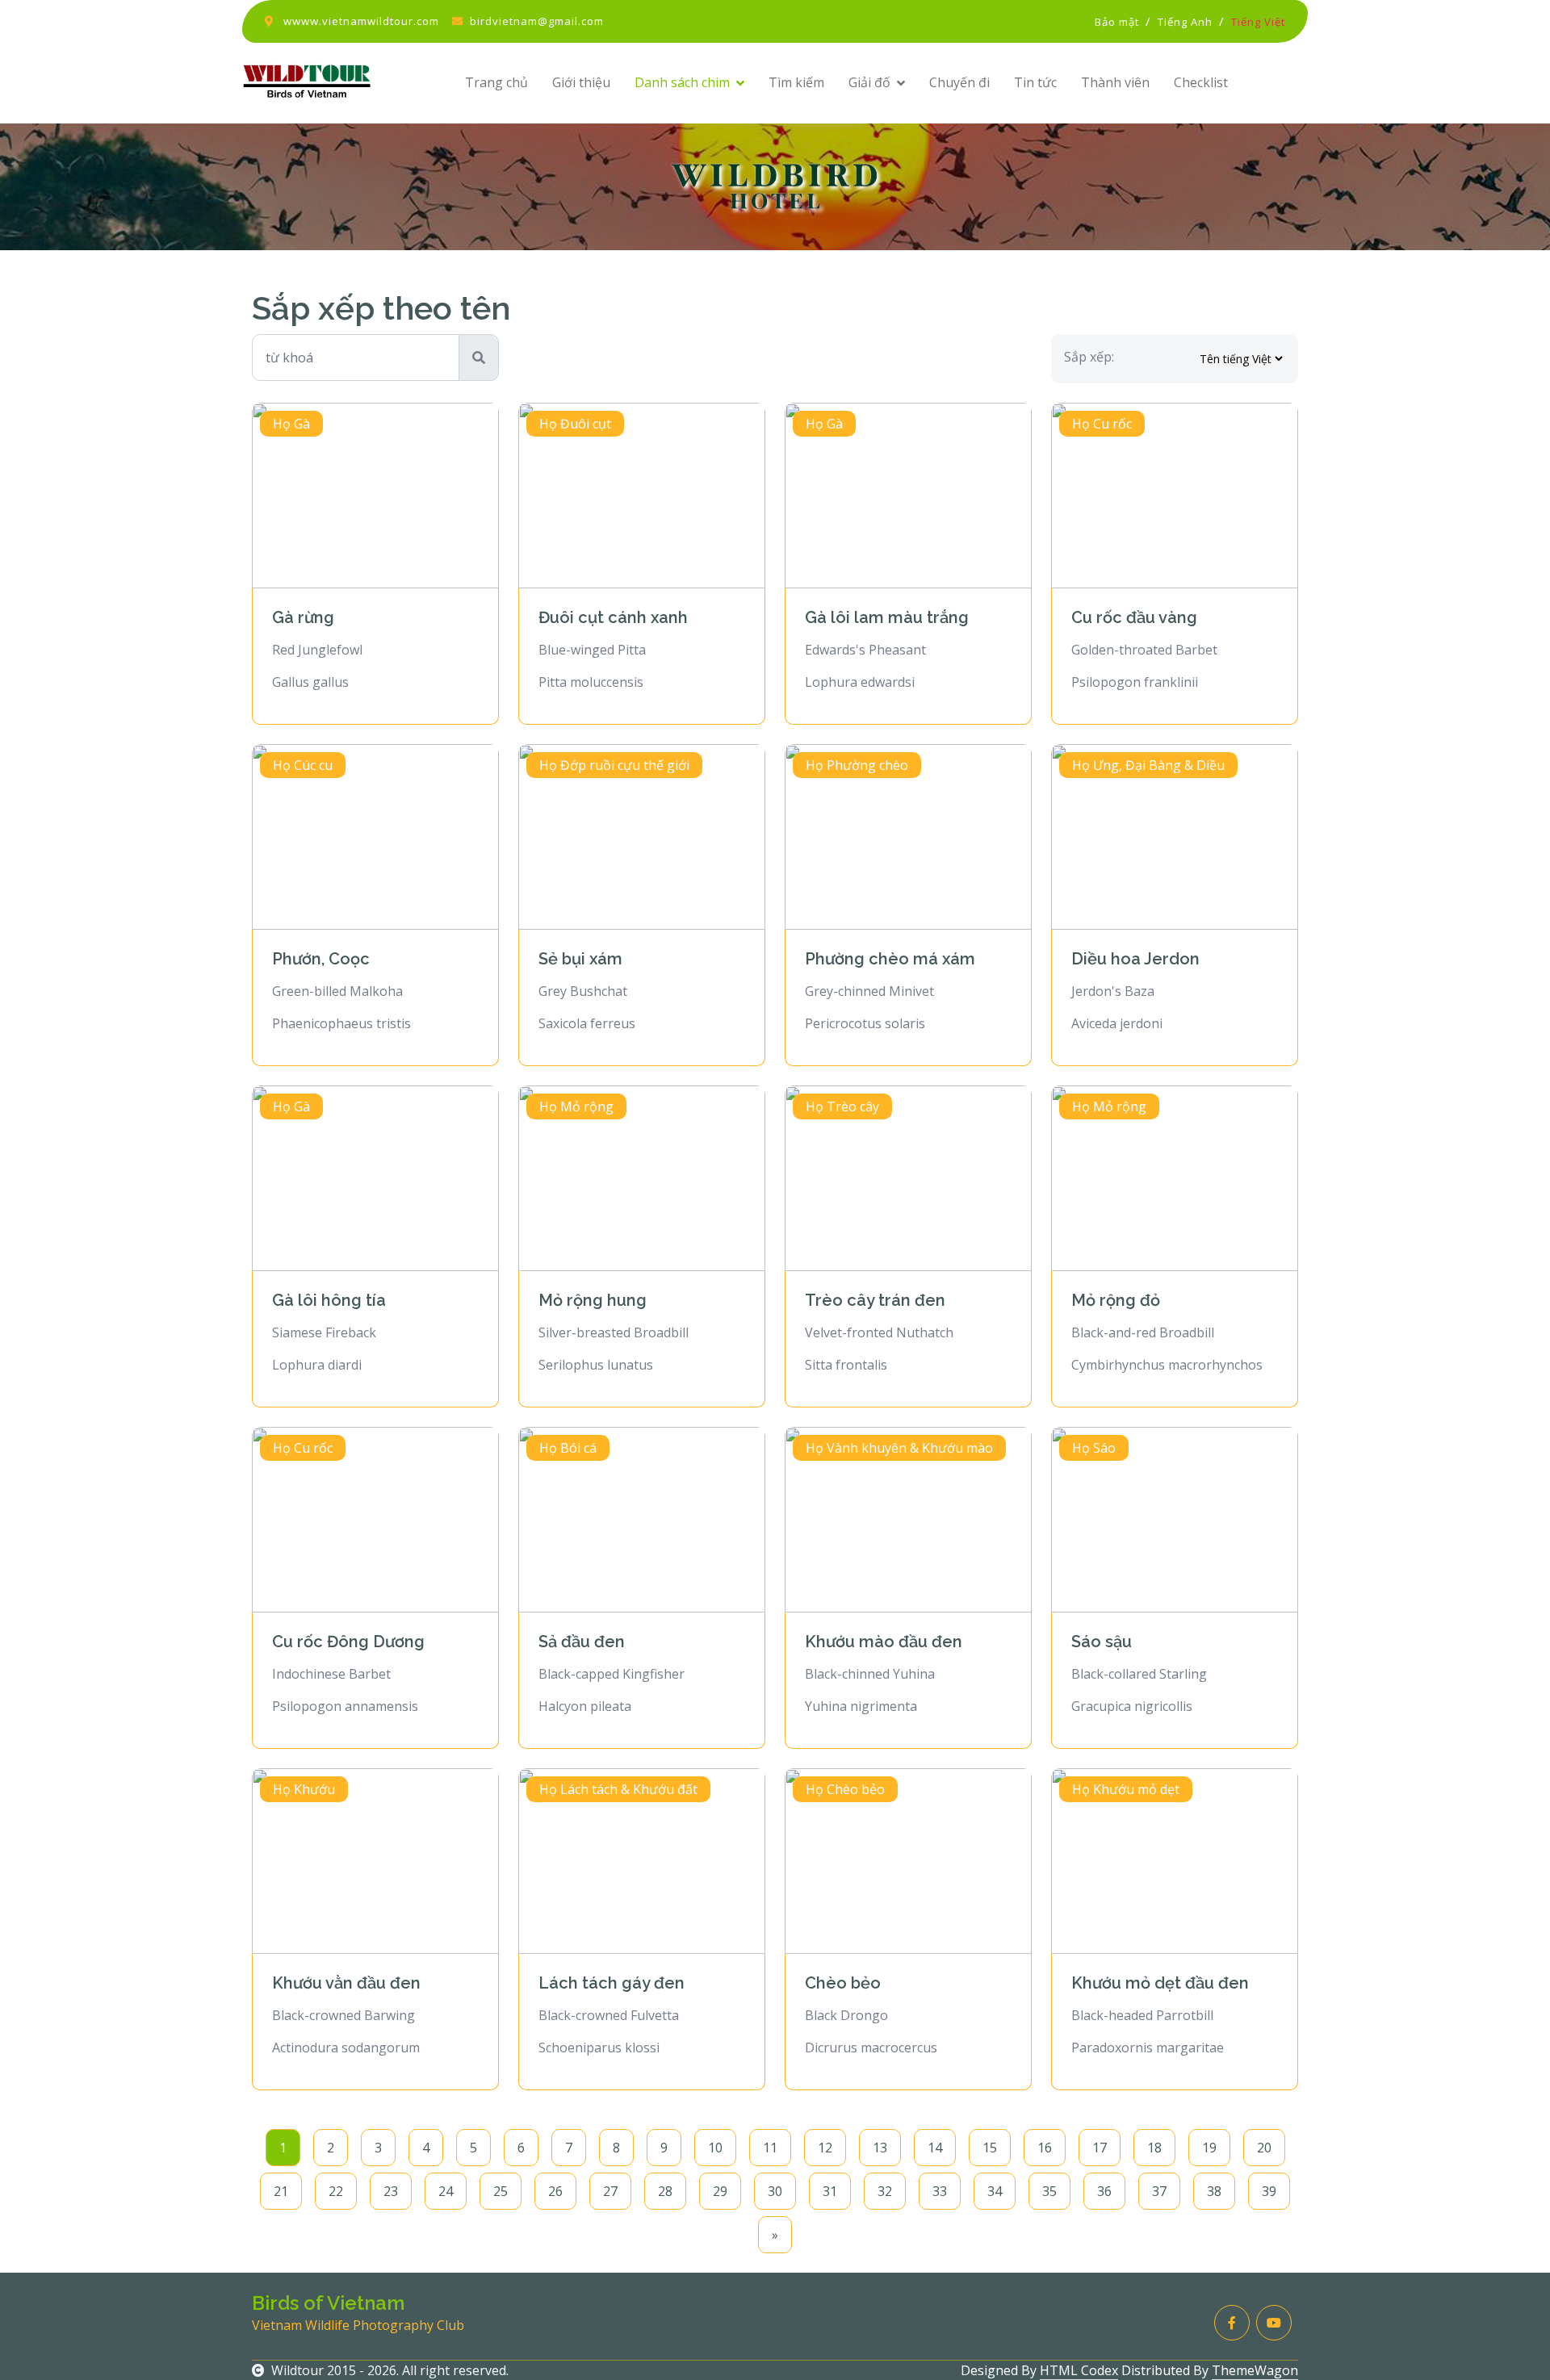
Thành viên (1115, 82)
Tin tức (1035, 82)
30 (775, 2191)
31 (830, 2191)
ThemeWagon (1255, 2370)
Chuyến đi (959, 82)
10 (715, 2148)
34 (995, 2191)
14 (935, 2148)
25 (501, 2191)
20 (1264, 2148)
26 (555, 2191)
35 (1049, 2191)
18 (1154, 2148)
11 (770, 2148)
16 (1045, 2148)
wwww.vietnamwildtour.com (361, 21)
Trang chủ (496, 82)
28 (665, 2191)
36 (1104, 2191)
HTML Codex (1079, 2370)
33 (940, 2191)
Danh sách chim (682, 82)
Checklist (1201, 82)
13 (880, 2148)
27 (610, 2191)
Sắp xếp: (1089, 357)
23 (391, 2191)
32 (885, 2191)
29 (720, 2191)
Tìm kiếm (796, 82)
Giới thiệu (581, 82)
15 (990, 2148)
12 (825, 2148)
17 (1100, 2148)
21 (281, 2191)
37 (1159, 2191)
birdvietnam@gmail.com (537, 21)
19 (1209, 2148)
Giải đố (869, 82)
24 (446, 2191)
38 (1214, 2191)
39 (1269, 2191)
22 (336, 2191)
